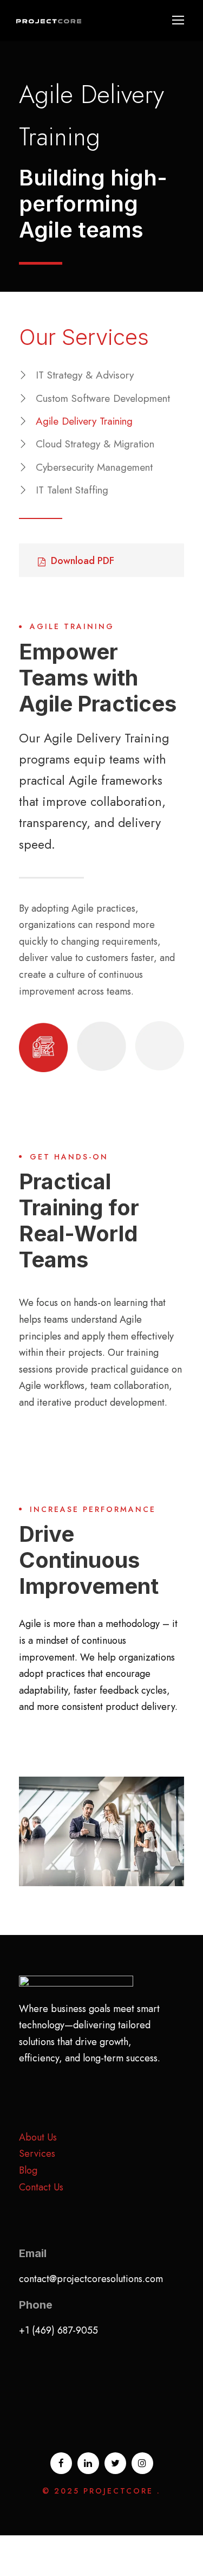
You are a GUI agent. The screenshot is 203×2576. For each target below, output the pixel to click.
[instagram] (142, 2463)
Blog (28, 2170)
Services (37, 2154)
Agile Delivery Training (84, 421)
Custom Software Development (103, 398)
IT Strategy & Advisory (85, 375)
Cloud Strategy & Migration (95, 444)
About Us (38, 2137)
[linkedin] (88, 2463)
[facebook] (61, 2463)
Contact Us (41, 2187)
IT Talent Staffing (72, 490)
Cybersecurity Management (94, 467)
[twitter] (115, 2463)
